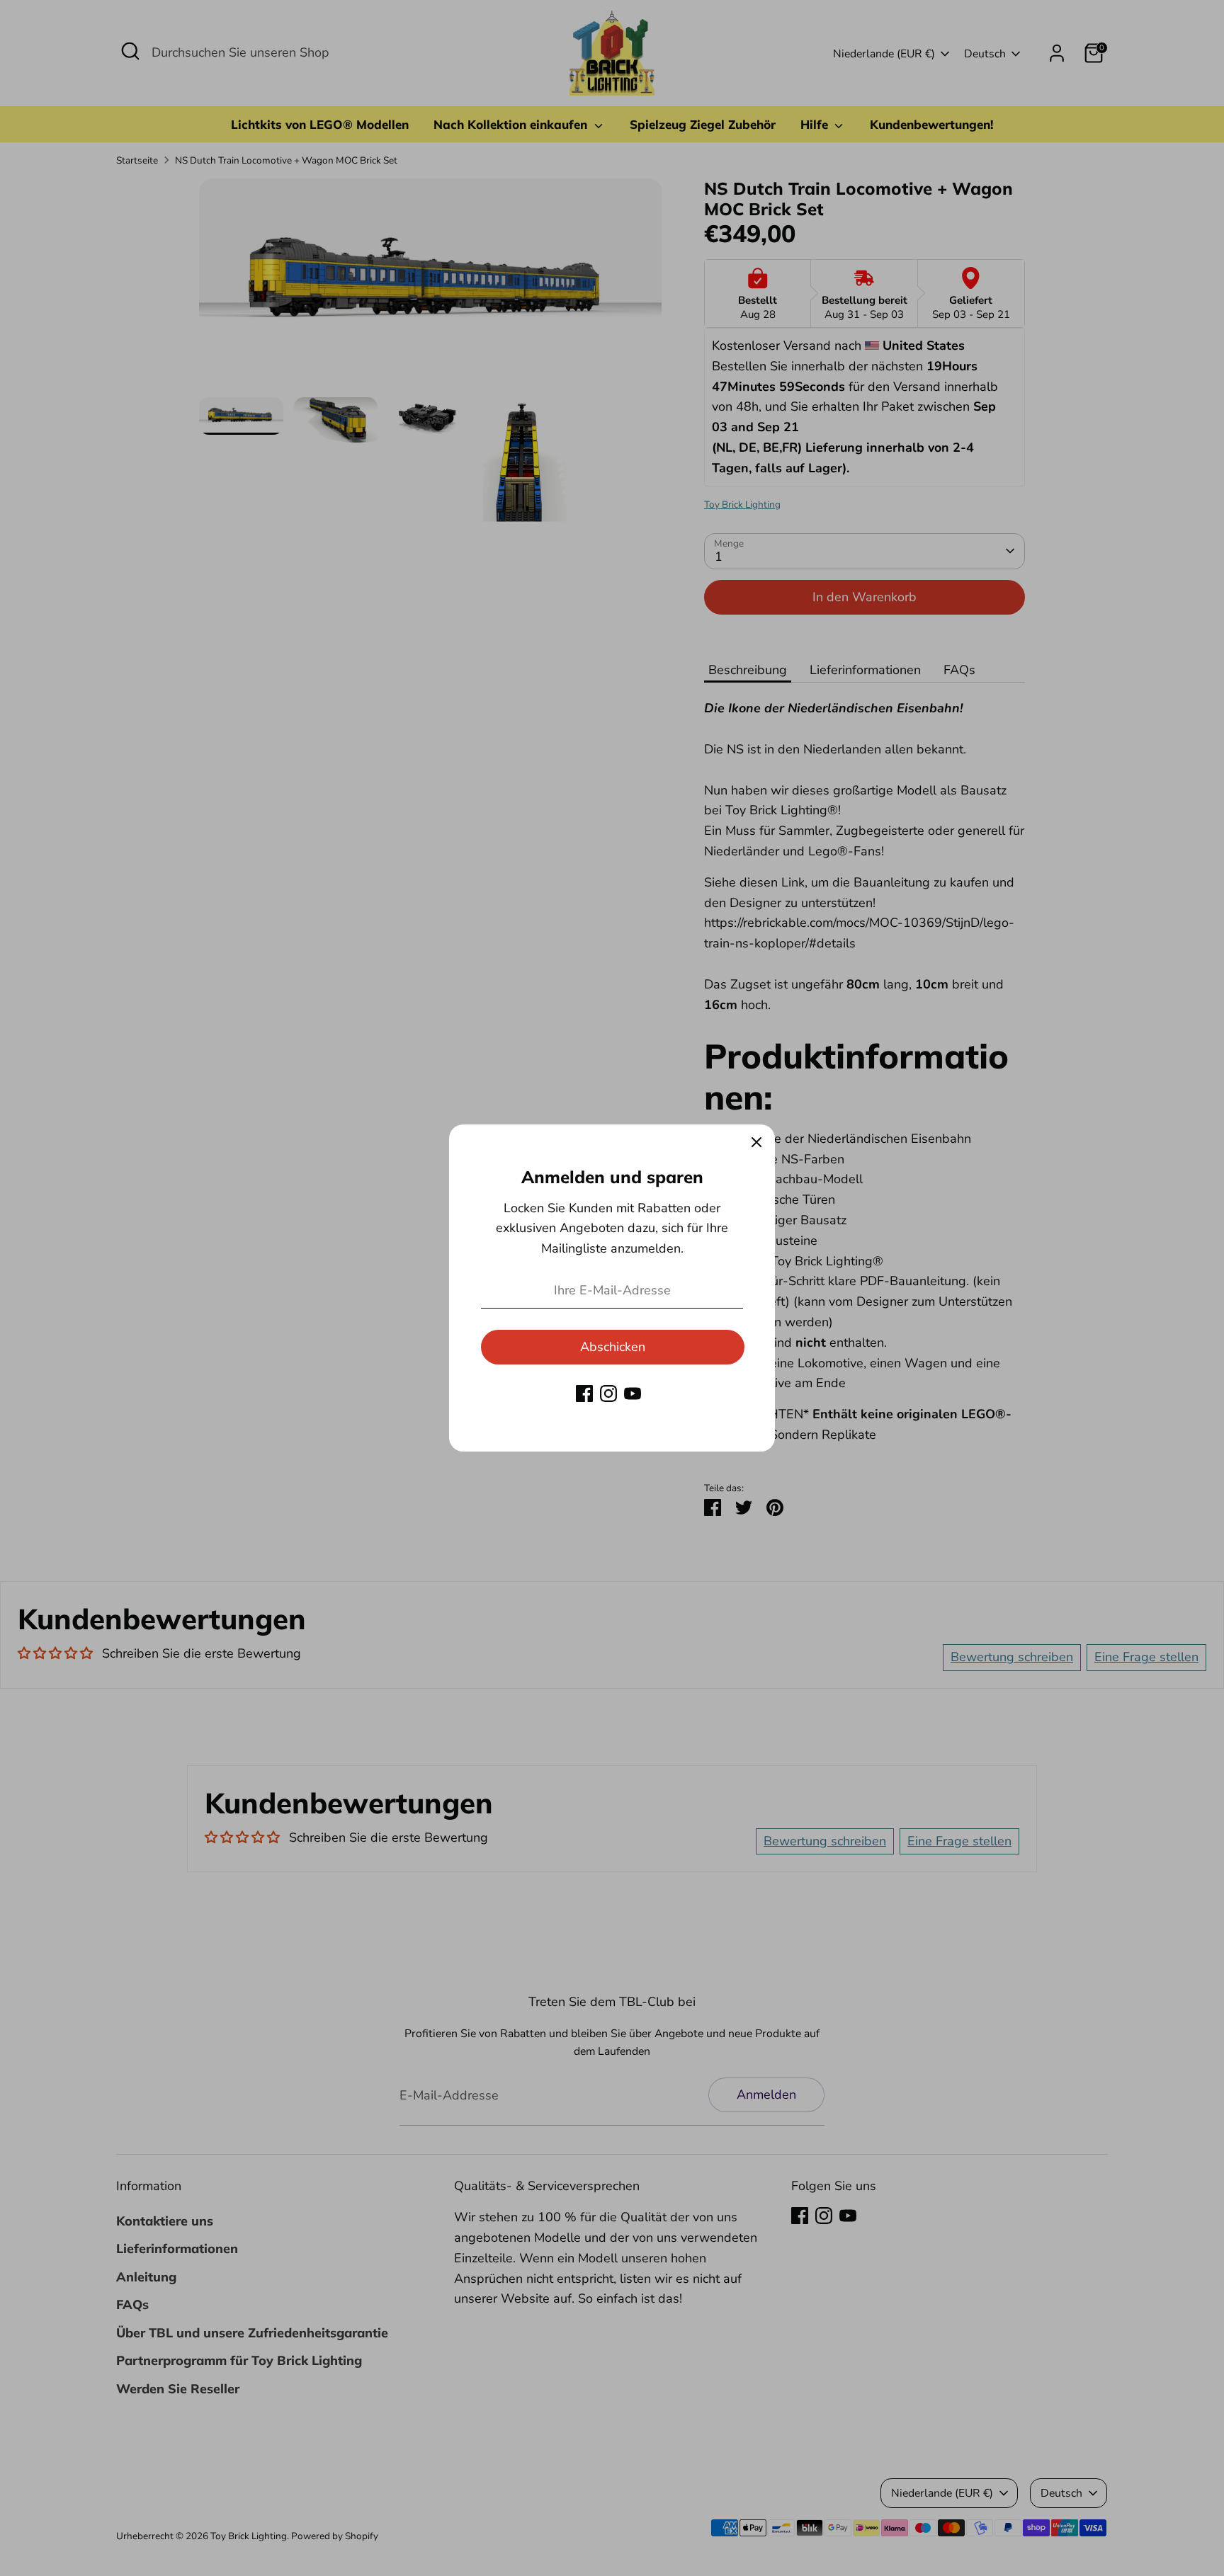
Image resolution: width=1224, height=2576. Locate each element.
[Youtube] (633, 1394)
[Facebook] (584, 1394)
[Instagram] (608, 1394)
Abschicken (613, 1347)
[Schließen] (756, 1143)
